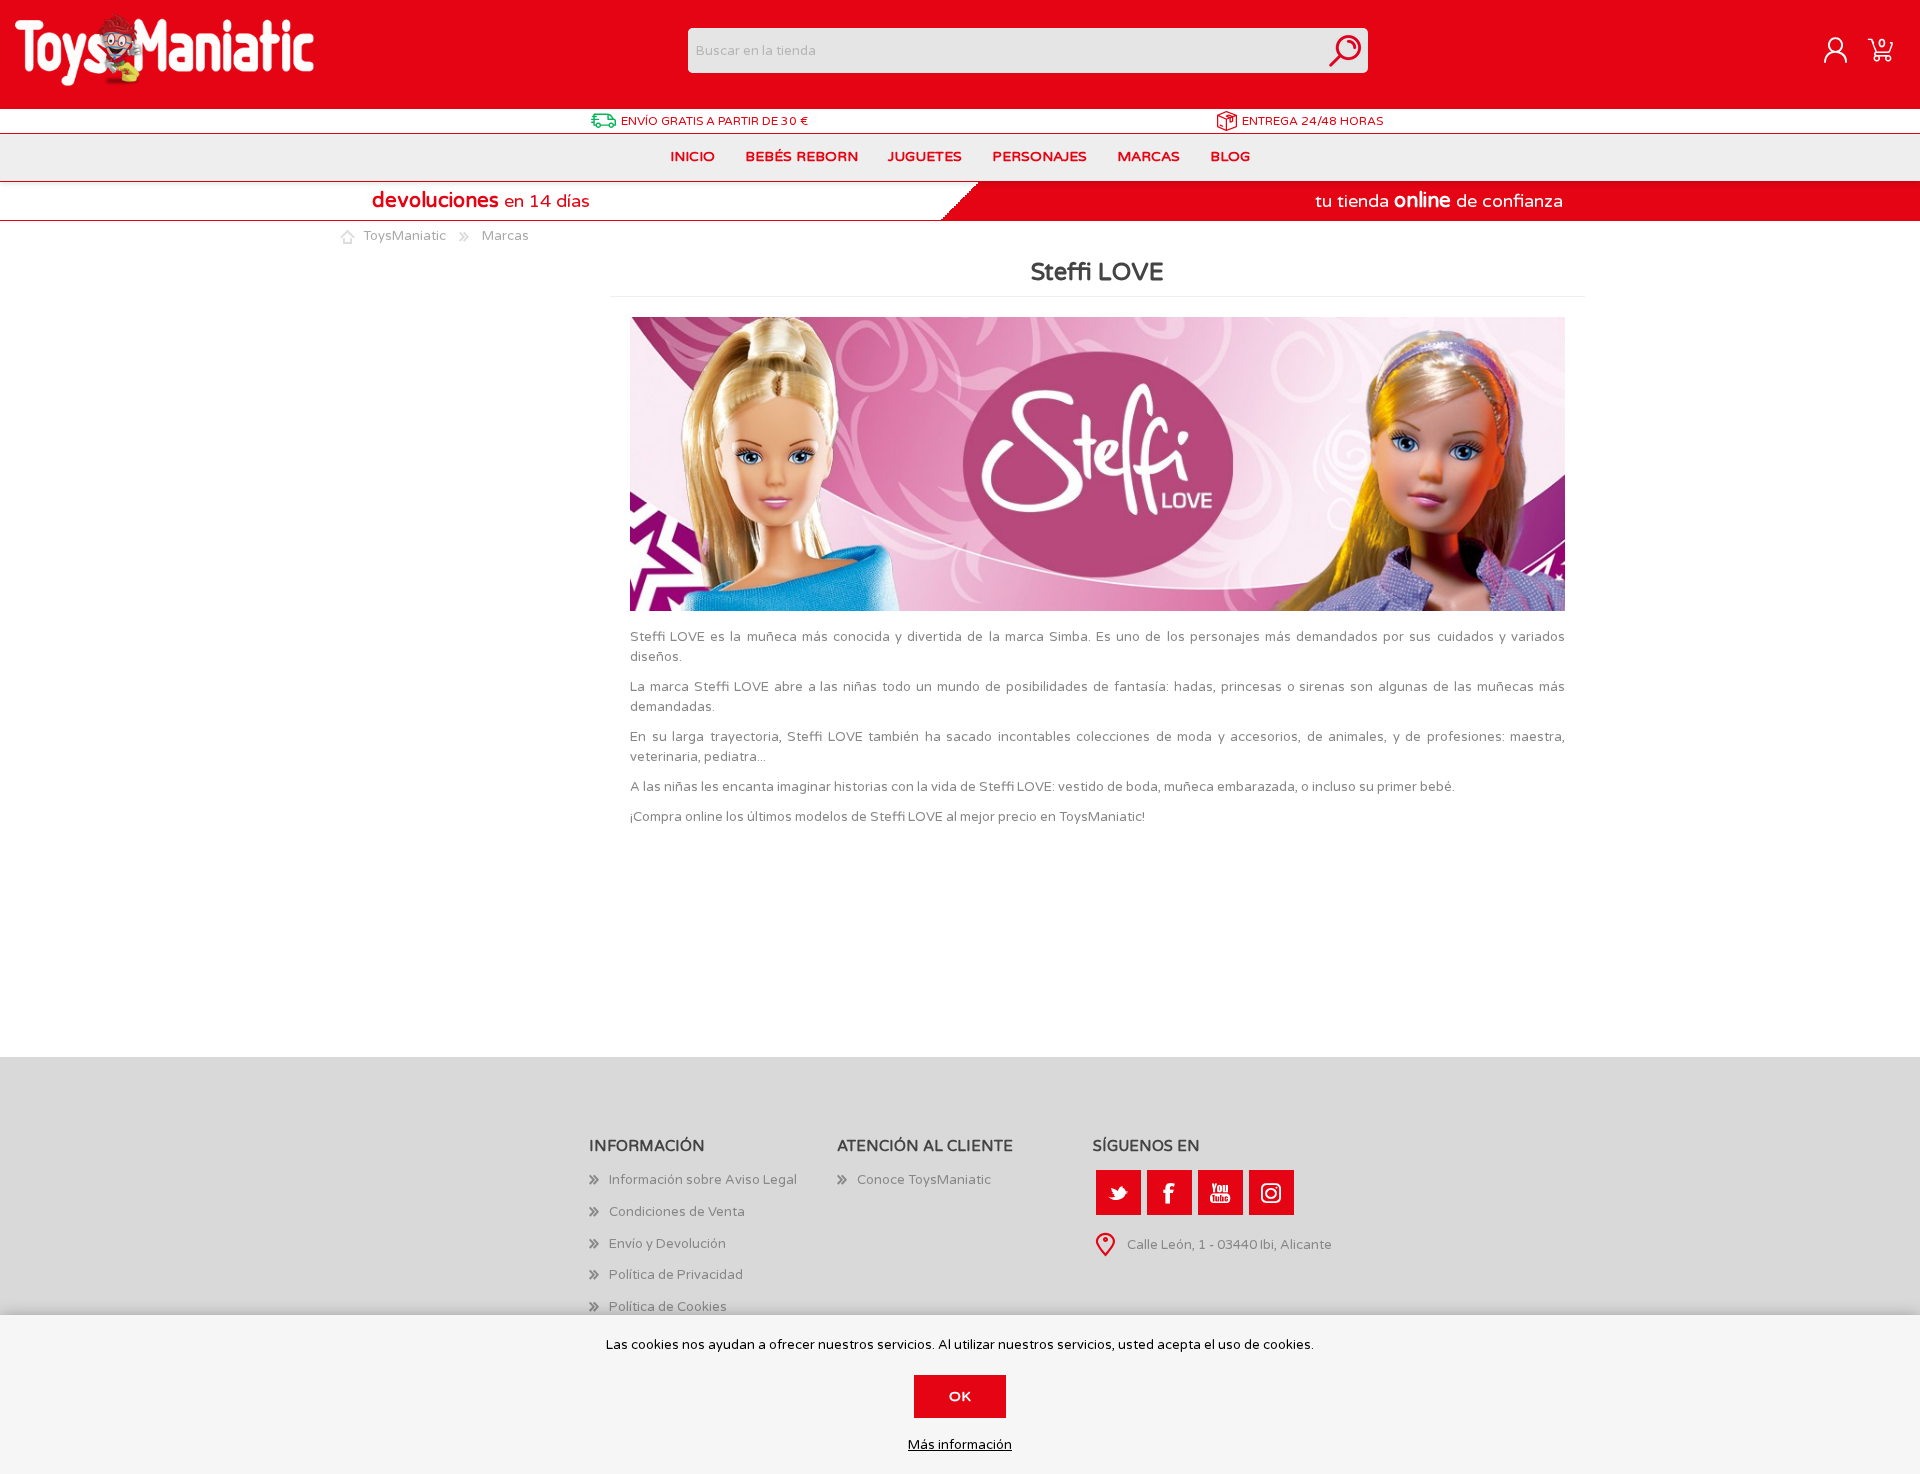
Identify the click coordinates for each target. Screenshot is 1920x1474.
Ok (960, 1396)
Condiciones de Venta (677, 1212)
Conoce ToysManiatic (924, 1180)
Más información (960, 1445)
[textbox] (1005, 50)
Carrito (1880, 51)
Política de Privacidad (676, 1275)
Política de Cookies (668, 1307)
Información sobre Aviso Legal (703, 1180)
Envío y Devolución (667, 1244)
